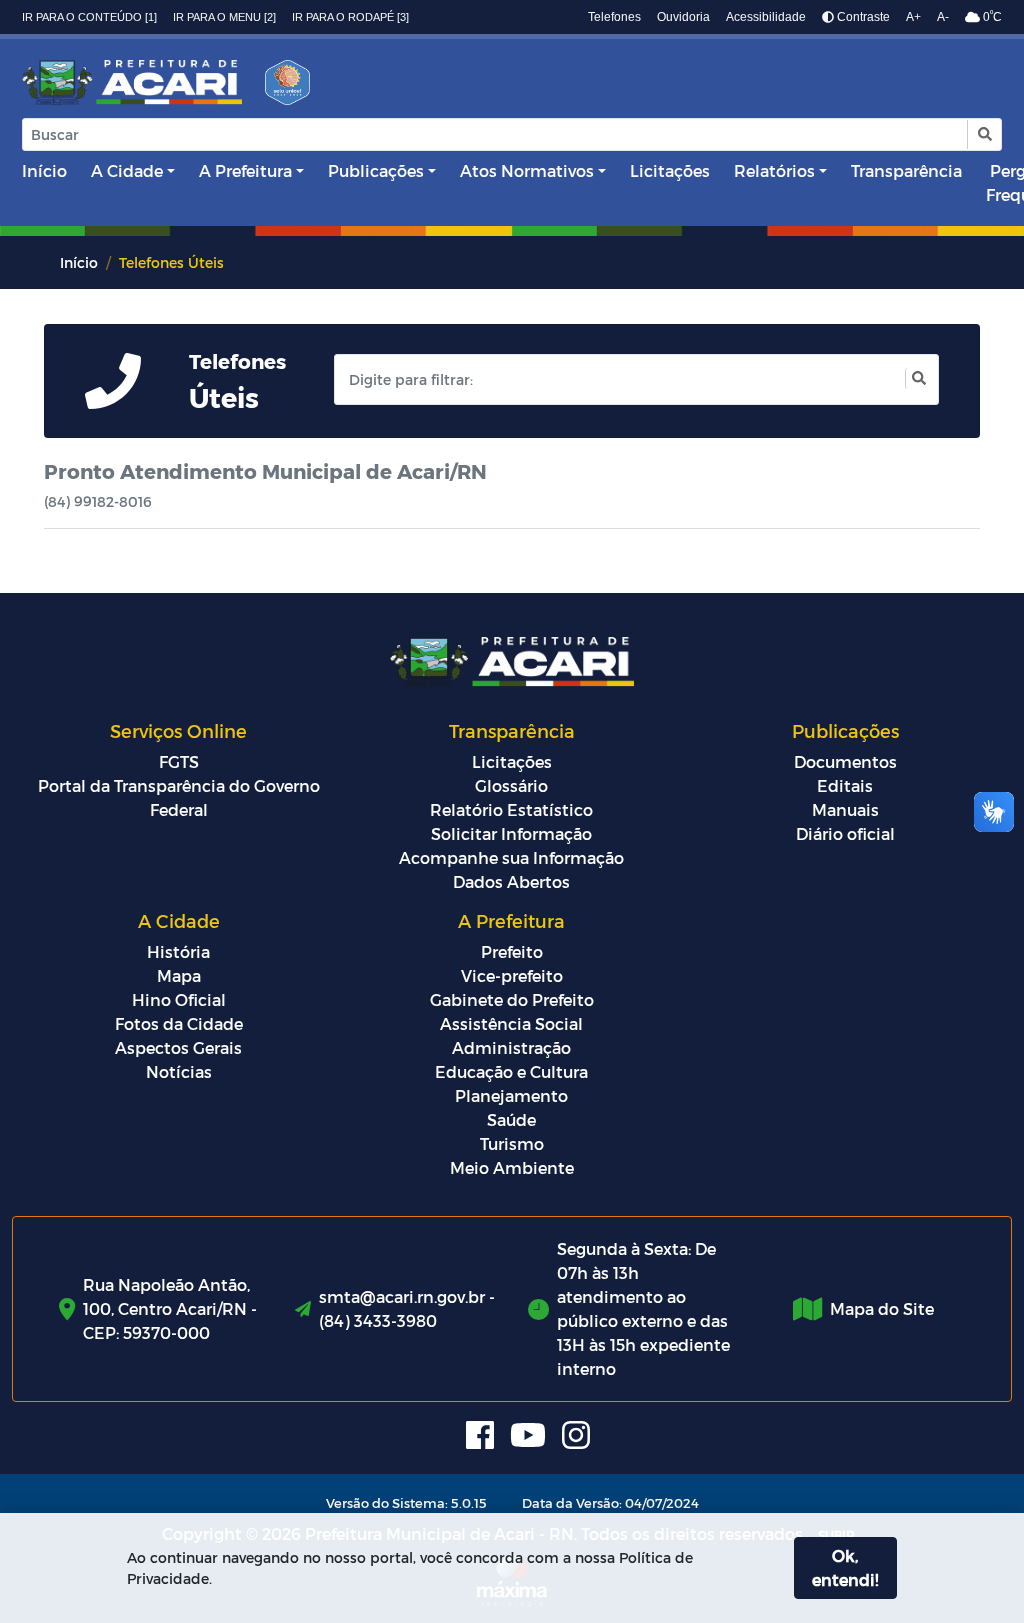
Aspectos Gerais (178, 1047)
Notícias (179, 1071)
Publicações (376, 170)
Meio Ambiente (512, 1167)
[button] (983, 134)
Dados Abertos (511, 881)
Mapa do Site (882, 1308)
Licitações (670, 170)
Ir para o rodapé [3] (350, 17)
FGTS (179, 761)
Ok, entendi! (845, 1567)
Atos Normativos (527, 170)
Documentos (845, 761)
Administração (511, 1047)
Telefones (614, 17)
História (178, 951)
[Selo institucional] (281, 89)
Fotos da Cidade (179, 1023)
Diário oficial (845, 833)
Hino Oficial (179, 999)
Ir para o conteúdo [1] (89, 17)
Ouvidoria (683, 17)
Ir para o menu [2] (224, 17)
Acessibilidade (766, 17)
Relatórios (774, 170)
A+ (913, 17)
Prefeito (512, 951)
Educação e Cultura (511, 1071)
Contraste (862, 17)
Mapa (179, 975)
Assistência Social (511, 1023)
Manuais (845, 809)
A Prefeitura (245, 170)
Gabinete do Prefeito (512, 999)
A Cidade (127, 170)
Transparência (906, 170)
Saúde (511, 1119)
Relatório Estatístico (511, 809)
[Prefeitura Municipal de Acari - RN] (132, 82)
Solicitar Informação (511, 833)
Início (44, 170)
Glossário (511, 785)
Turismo (512, 1143)
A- (943, 17)
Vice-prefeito (512, 975)
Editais (845, 785)
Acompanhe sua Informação (511, 857)
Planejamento (511, 1095)
